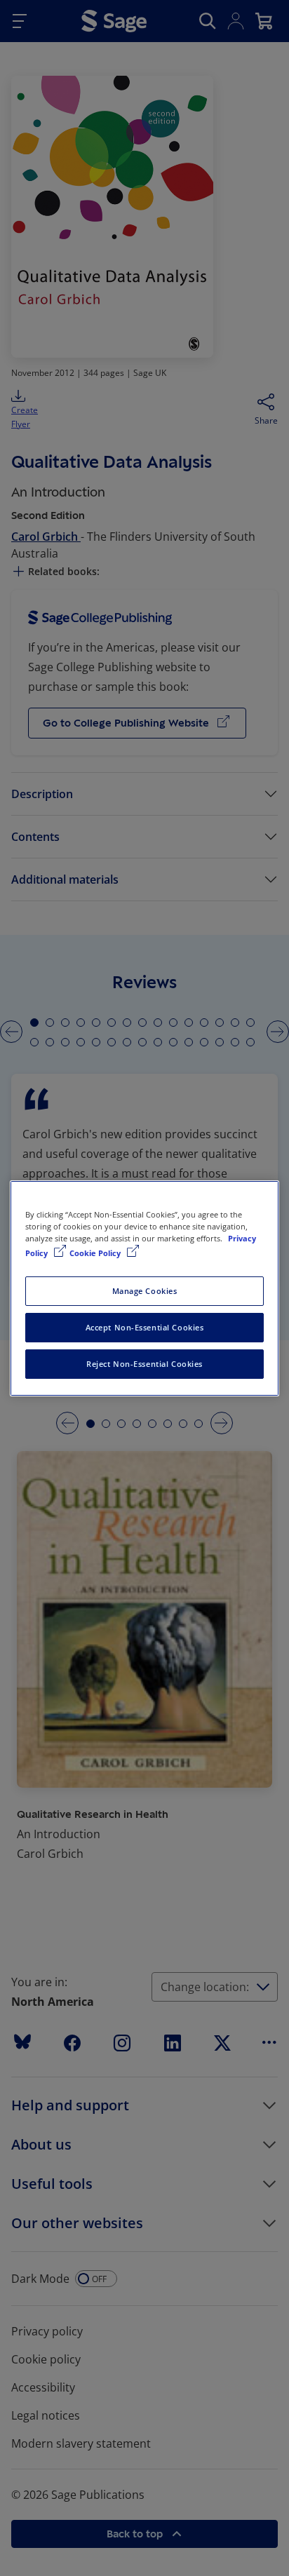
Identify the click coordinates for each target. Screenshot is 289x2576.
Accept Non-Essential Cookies (145, 1327)
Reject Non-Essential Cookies (144, 1364)
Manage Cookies (145, 1291)
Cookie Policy (96, 1253)
